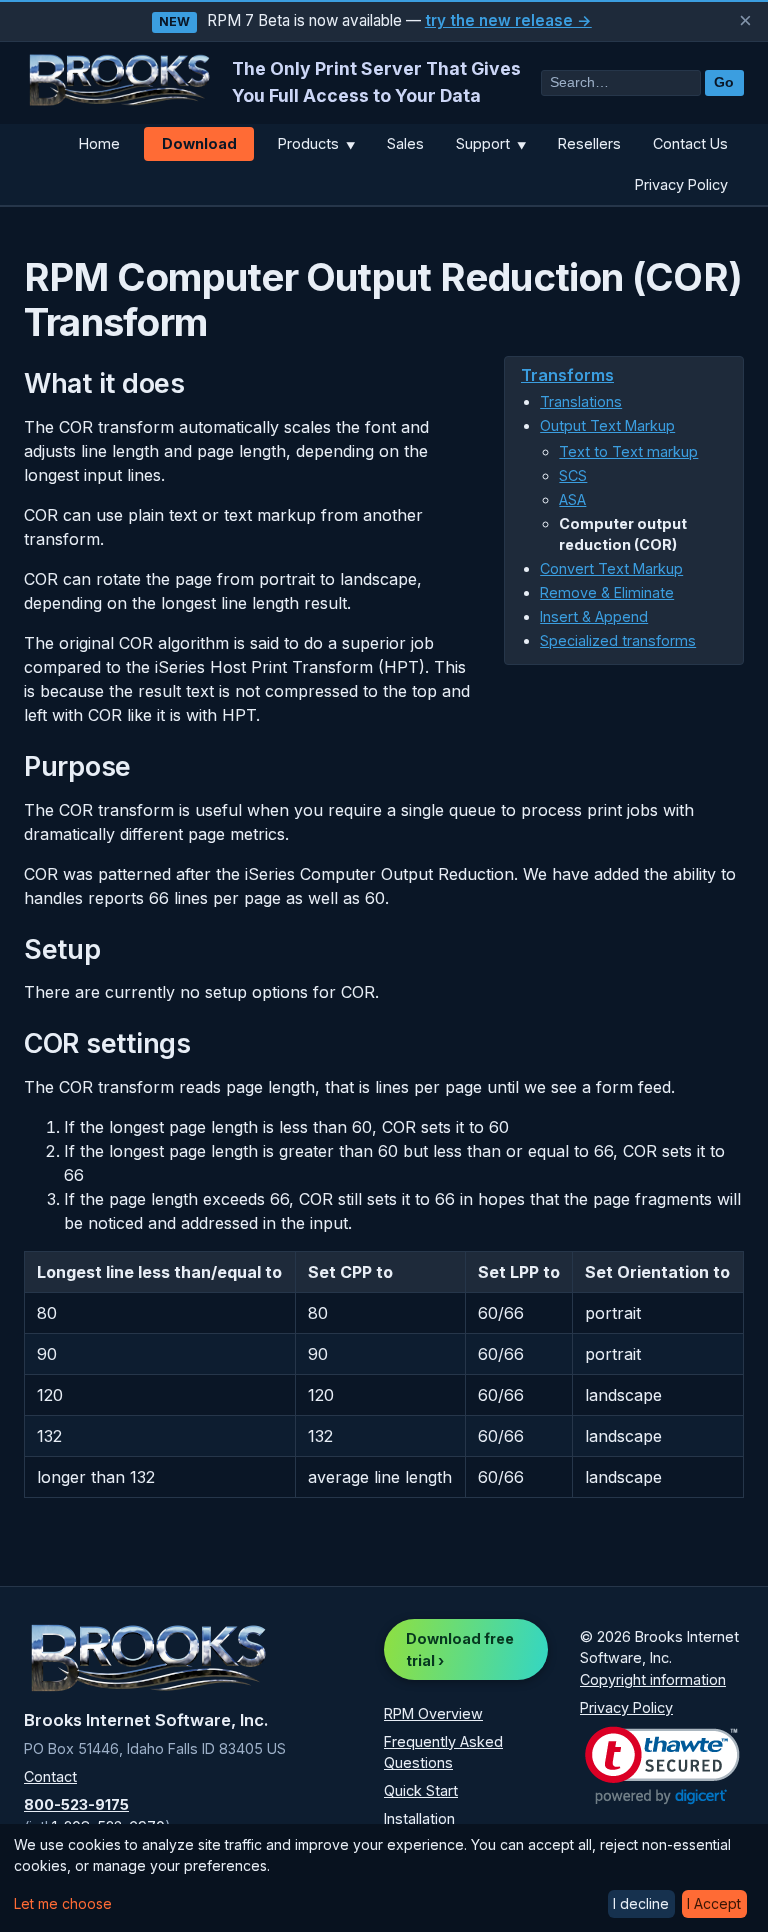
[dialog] (384, 1878)
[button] (662, 1765)
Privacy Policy (681, 184)
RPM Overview (433, 1713)
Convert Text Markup (611, 568)
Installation (419, 1818)
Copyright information (653, 1679)
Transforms (567, 375)
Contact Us (690, 143)
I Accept (714, 1903)
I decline (641, 1903)
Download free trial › (460, 1649)
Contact (50, 1776)
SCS (573, 475)
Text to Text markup (628, 451)
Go (724, 82)
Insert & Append (594, 616)
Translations (581, 401)
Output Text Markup (607, 425)
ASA (572, 499)
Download (199, 143)
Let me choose (63, 1903)
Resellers (589, 143)
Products (316, 143)
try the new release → (508, 20)
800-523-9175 (76, 1804)
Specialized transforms (618, 640)
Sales (405, 143)
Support (491, 143)
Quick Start (421, 1790)
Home (99, 143)
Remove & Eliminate (607, 592)
